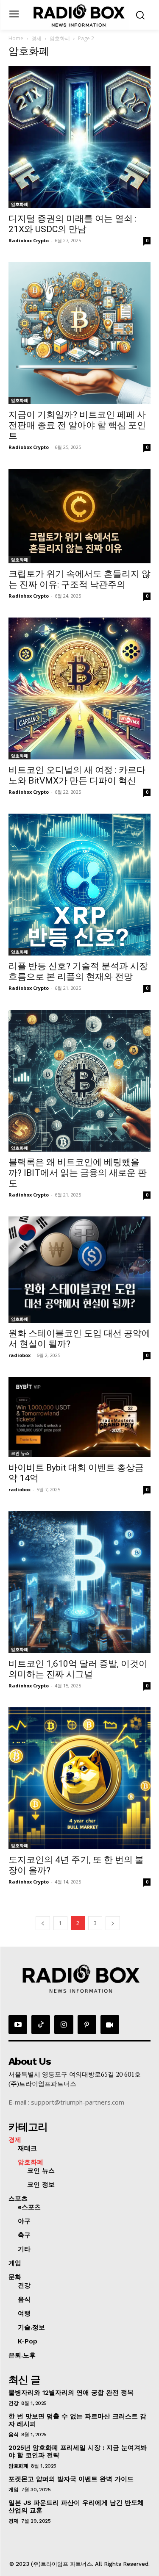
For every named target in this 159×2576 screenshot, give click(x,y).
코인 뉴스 (20, 1453)
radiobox (20, 1355)
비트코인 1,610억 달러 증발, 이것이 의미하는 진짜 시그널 (78, 1669)
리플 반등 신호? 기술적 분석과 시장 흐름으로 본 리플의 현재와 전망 (78, 971)
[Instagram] (64, 2025)
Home (16, 38)
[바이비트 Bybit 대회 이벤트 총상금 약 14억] (79, 1417)
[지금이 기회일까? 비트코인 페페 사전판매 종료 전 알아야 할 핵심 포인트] (79, 333)
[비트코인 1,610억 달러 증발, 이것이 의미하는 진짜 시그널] (79, 1582)
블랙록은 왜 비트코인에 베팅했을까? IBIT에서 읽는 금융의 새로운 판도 (78, 1173)
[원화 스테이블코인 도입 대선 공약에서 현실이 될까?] (79, 1270)
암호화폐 (60, 38)
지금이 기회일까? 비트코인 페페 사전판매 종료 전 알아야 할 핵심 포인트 (77, 425)
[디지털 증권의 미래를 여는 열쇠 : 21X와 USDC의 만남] (79, 137)
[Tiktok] (41, 2025)
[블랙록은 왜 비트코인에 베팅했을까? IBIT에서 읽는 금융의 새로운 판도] (79, 1081)
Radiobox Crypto (29, 240)
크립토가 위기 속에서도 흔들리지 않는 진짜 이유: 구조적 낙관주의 (79, 579)
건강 (13, 2403)
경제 (36, 38)
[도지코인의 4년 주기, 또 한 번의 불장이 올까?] (79, 1778)
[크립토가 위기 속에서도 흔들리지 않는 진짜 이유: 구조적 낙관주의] (79, 516)
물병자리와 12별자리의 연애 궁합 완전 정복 (71, 2393)
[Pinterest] (87, 2025)
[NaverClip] (110, 2025)
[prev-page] (43, 1923)
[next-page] (113, 1923)
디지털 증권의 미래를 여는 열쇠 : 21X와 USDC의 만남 (73, 224)
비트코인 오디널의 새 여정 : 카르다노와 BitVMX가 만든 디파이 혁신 (77, 775)
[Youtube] (18, 2025)
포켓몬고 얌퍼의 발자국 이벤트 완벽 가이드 (71, 2479)
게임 (13, 2490)
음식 (13, 2435)
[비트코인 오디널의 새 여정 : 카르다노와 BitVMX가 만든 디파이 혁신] (79, 688)
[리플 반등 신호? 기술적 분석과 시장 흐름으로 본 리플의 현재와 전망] (79, 885)
